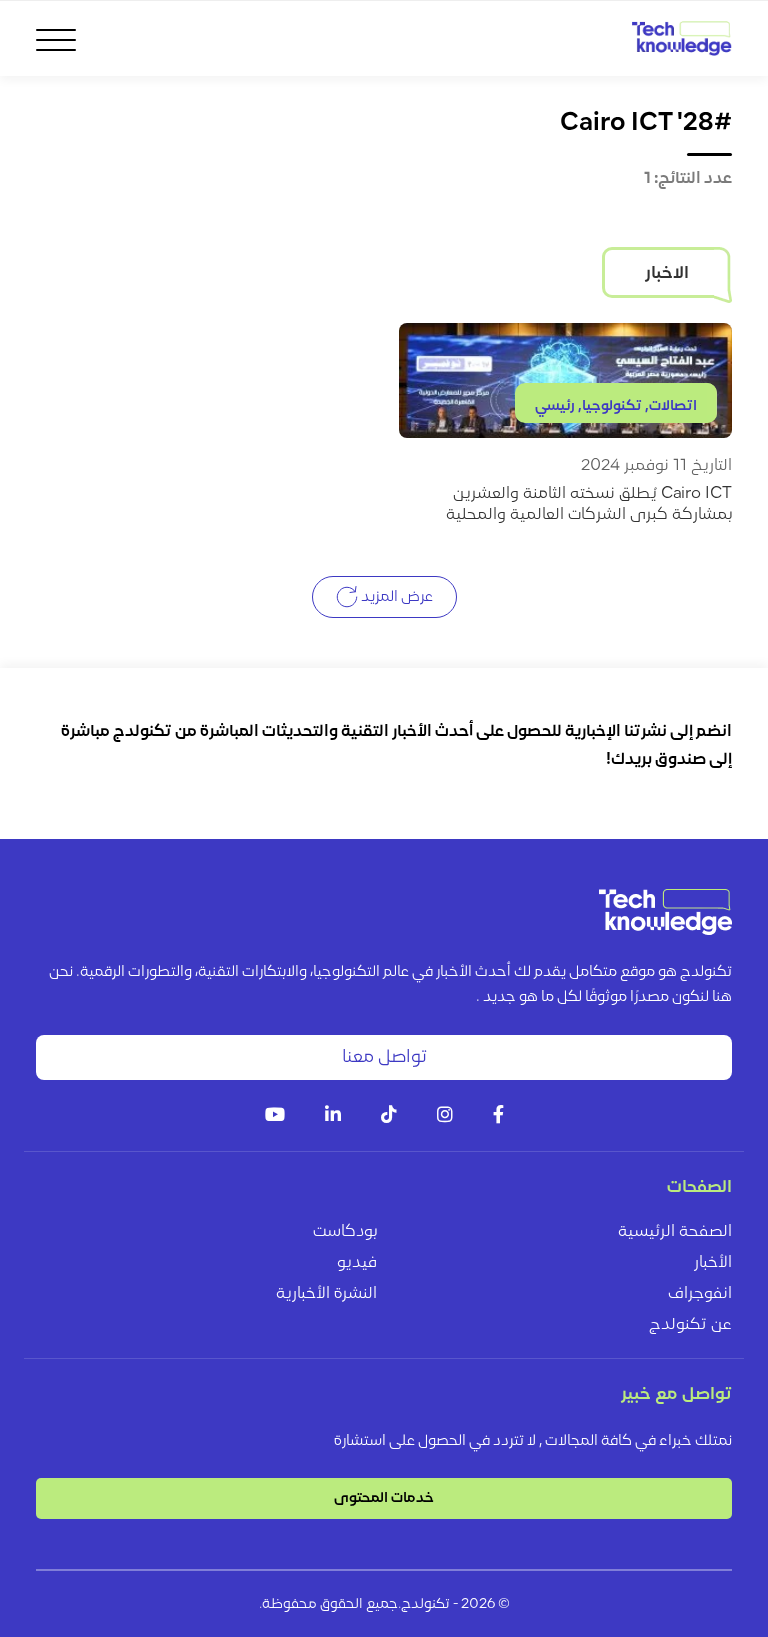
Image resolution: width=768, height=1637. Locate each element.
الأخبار (713, 1263)
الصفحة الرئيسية (675, 1232)
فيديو (357, 1263)
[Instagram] (445, 1116)
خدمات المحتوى (384, 1498)
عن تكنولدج (690, 1325)
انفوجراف (700, 1294)
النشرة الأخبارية (326, 1294)
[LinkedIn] (333, 1116)
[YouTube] (275, 1116)
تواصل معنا (384, 1057)
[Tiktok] (389, 1116)
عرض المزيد (395, 596)
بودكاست (345, 1232)
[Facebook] (498, 1116)
